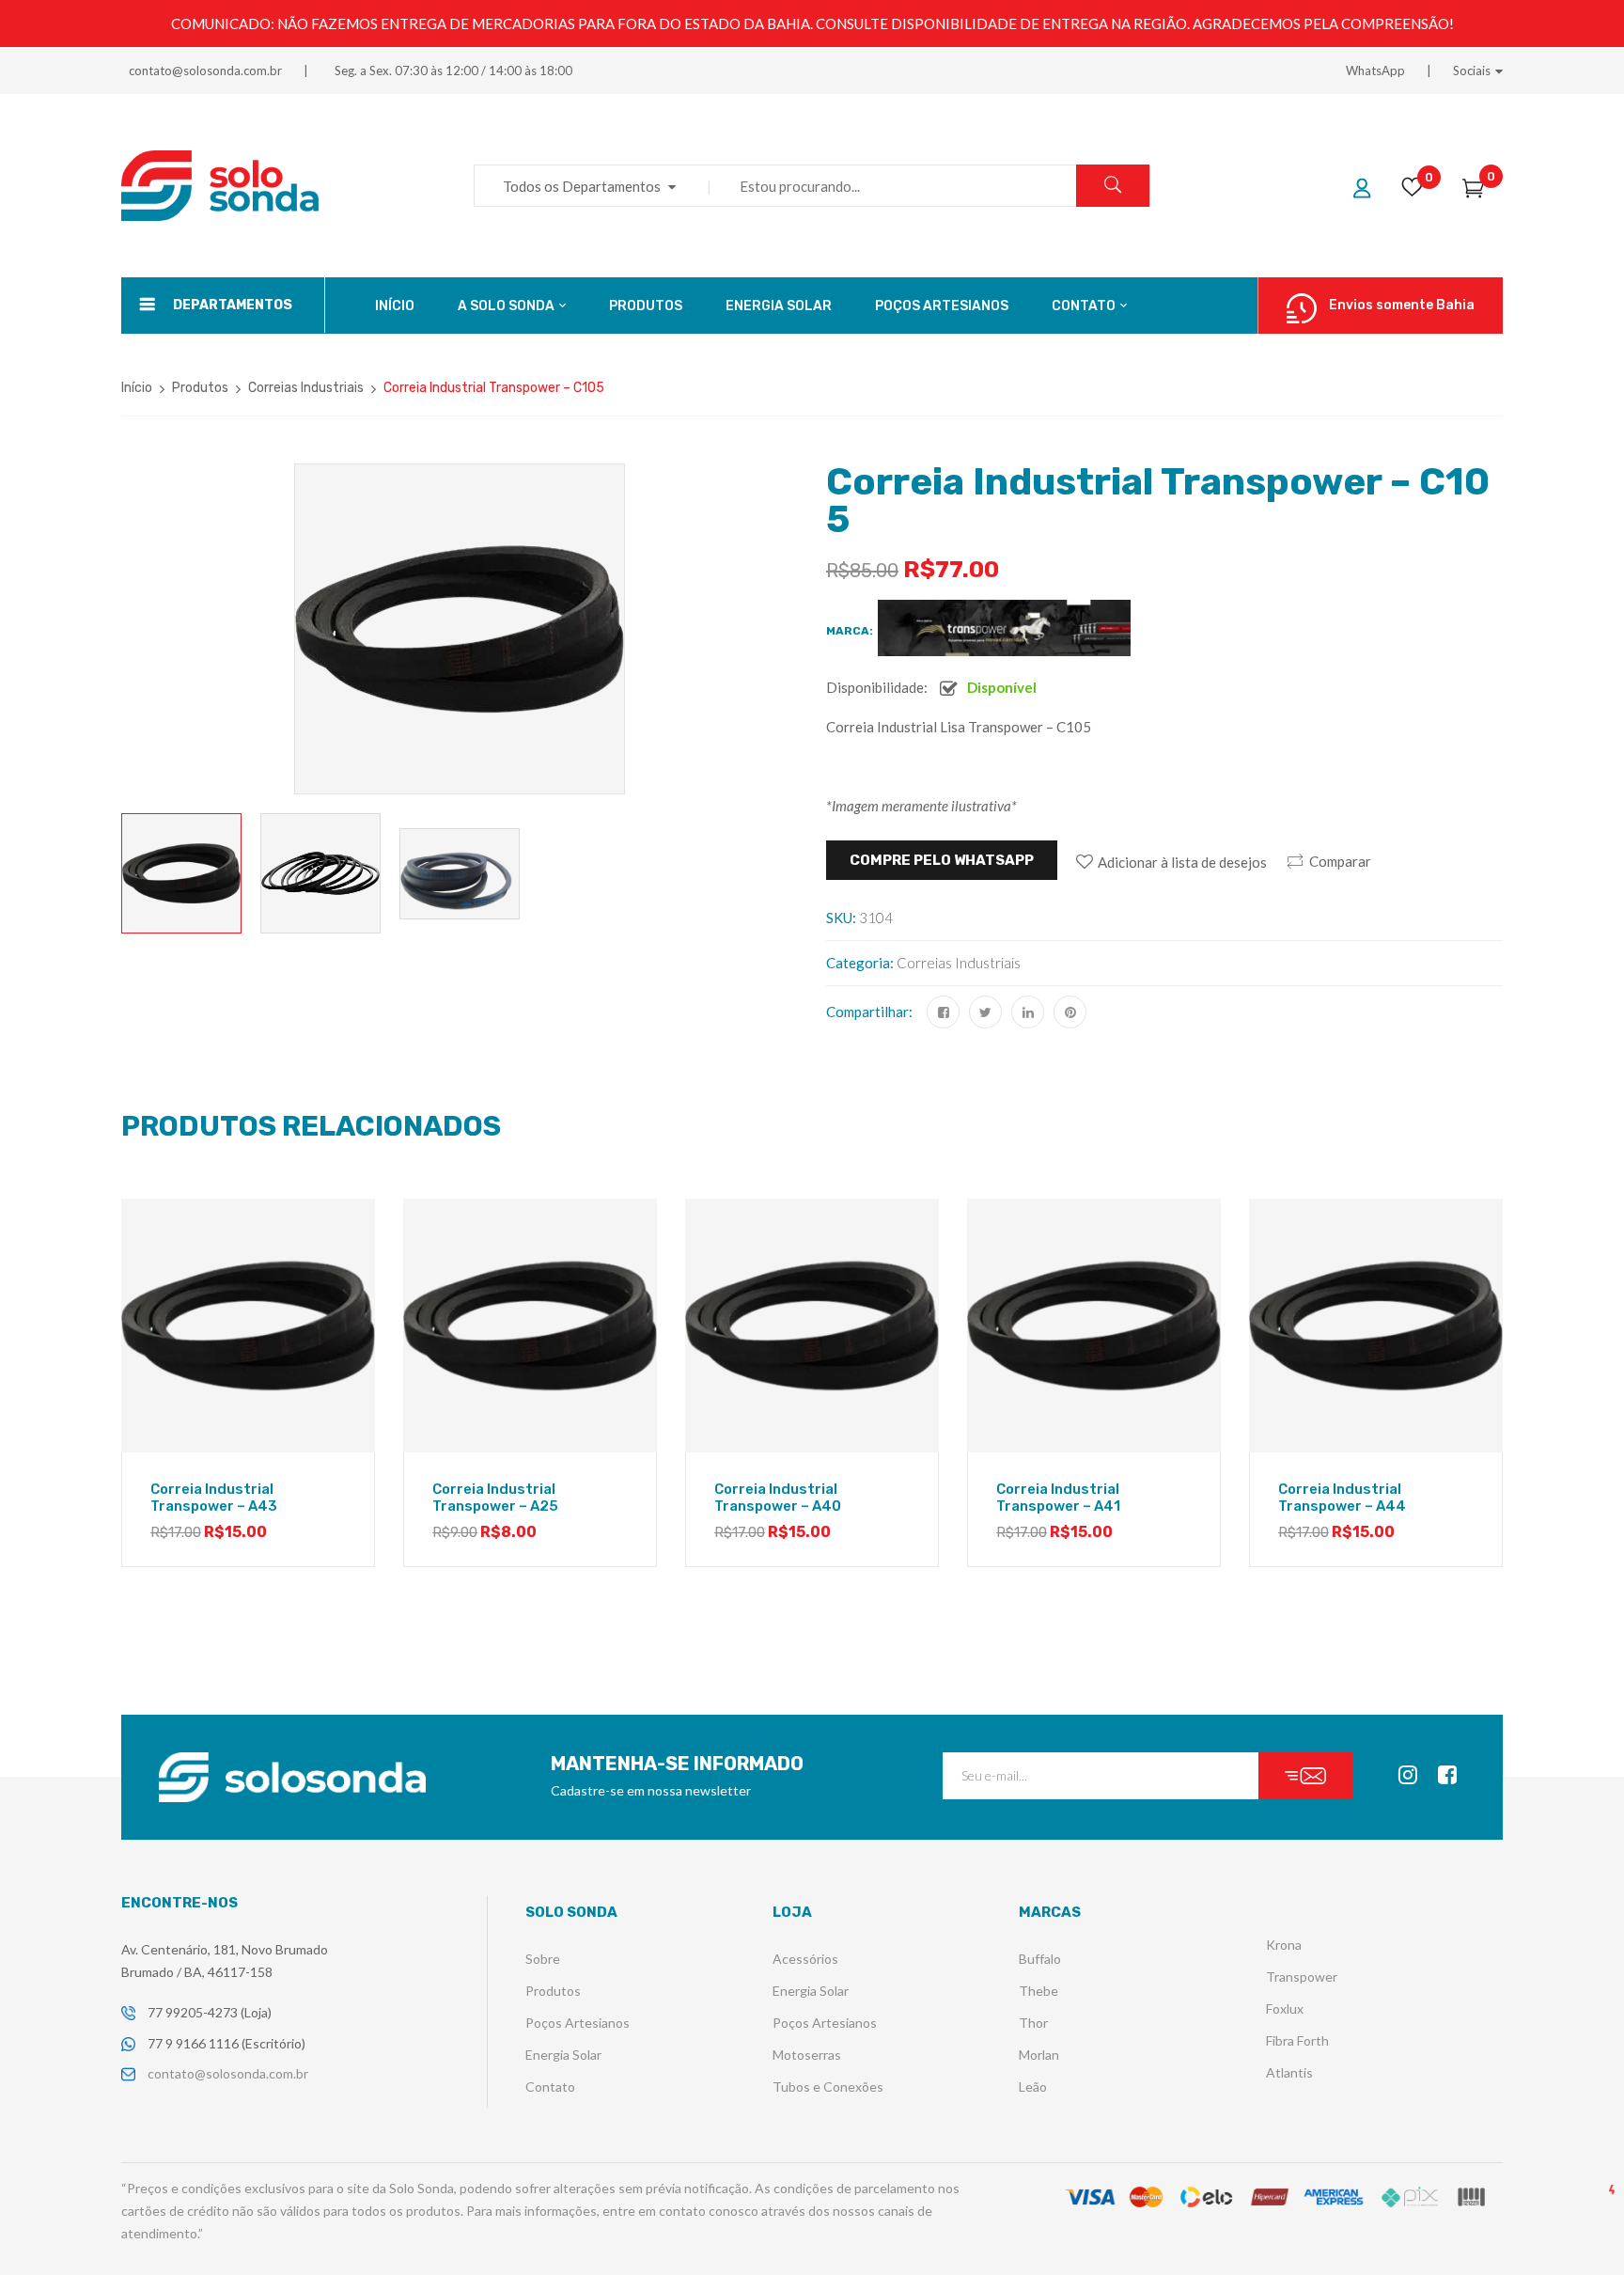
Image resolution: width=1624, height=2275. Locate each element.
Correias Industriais (306, 388)
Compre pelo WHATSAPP (942, 860)
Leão (1033, 2087)
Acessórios (805, 1959)
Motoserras (807, 2055)
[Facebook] (943, 1012)
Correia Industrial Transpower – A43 (214, 1498)
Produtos (200, 388)
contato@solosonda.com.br (205, 71)
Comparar (1340, 861)
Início (137, 388)
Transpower (1302, 1977)
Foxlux (1285, 2008)
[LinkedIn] (1028, 1012)
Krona (1284, 1945)
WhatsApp (1375, 71)
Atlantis (1289, 2072)
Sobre (543, 1959)
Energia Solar (563, 2055)
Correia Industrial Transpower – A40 (778, 1498)
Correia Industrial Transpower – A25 (495, 1498)
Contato (550, 2087)
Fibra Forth (1297, 2040)
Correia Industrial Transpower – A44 (1342, 1498)
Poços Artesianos (578, 2023)
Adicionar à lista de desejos (1182, 862)
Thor (1033, 2023)
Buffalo (1040, 1959)
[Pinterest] (1070, 1012)
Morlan (1039, 2055)
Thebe (1038, 1991)
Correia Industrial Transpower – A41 (1058, 1498)
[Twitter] (985, 1012)
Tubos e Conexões (828, 2087)
